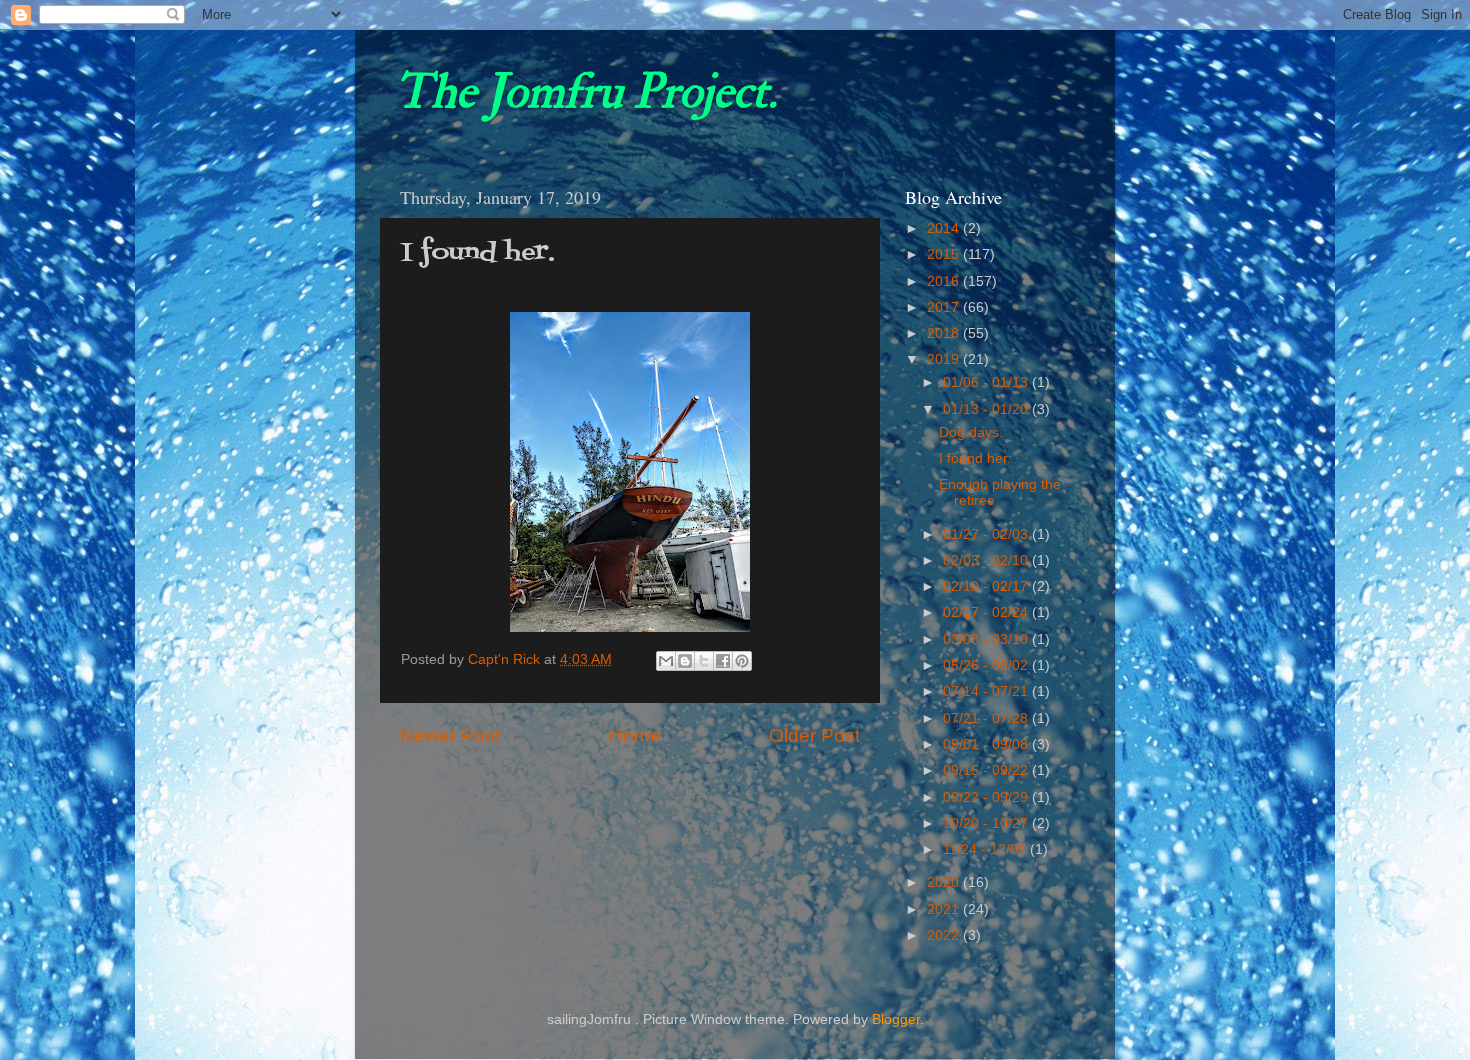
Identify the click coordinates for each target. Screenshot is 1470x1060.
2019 (945, 359)
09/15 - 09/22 (987, 770)
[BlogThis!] (685, 661)
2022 (945, 935)
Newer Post (450, 735)
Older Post (814, 735)
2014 (945, 228)
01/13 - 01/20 (987, 409)
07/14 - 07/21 (987, 691)
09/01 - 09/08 (987, 744)
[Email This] (666, 661)
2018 (945, 333)
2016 (945, 281)
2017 (945, 307)
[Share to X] (704, 661)
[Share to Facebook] (723, 661)
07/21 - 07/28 (987, 718)
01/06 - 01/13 (987, 382)
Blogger (896, 1019)
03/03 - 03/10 (987, 639)
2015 (945, 254)
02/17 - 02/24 (987, 612)
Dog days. (971, 432)
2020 (945, 882)
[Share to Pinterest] (742, 661)
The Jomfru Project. (586, 92)
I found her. (975, 458)
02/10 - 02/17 (987, 586)
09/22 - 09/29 (987, 797)
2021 (945, 909)
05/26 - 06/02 (987, 665)
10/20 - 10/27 (987, 823)
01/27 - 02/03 (987, 534)
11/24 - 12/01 (986, 849)
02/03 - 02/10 (987, 560)
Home (635, 735)
